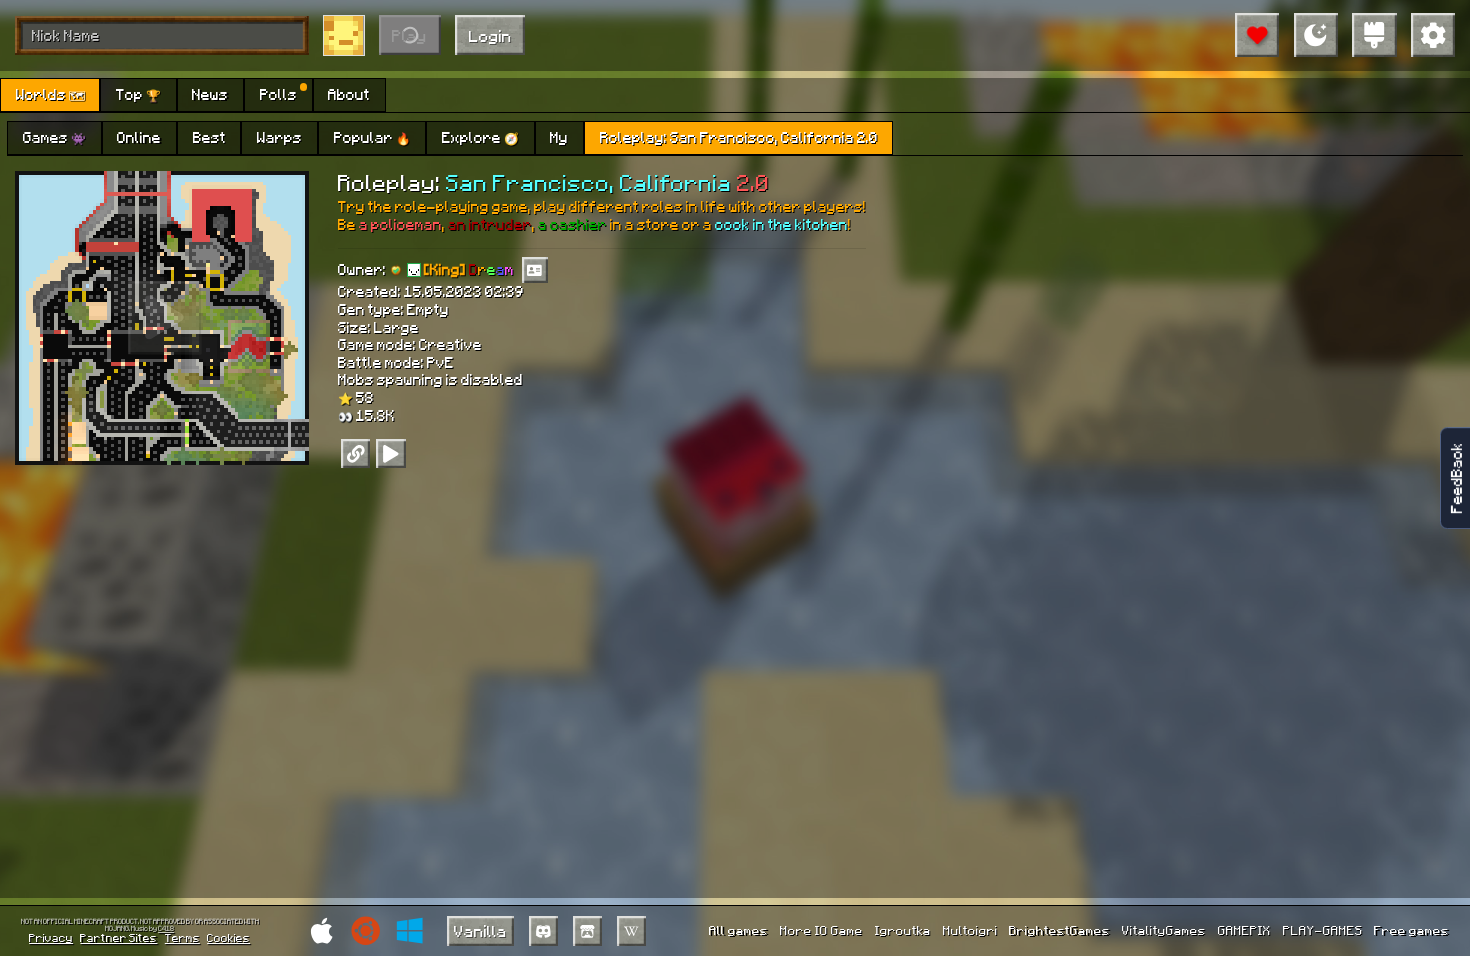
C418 (166, 929)
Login (490, 35)
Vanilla (480, 930)
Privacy (51, 937)
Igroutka (903, 930)
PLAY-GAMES (1323, 930)
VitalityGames (1164, 930)
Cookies (228, 937)
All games (738, 930)
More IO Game (821, 930)
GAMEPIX (1244, 930)
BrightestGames (1059, 930)
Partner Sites (118, 937)
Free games (1411, 930)
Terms (182, 937)
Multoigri (970, 930)
